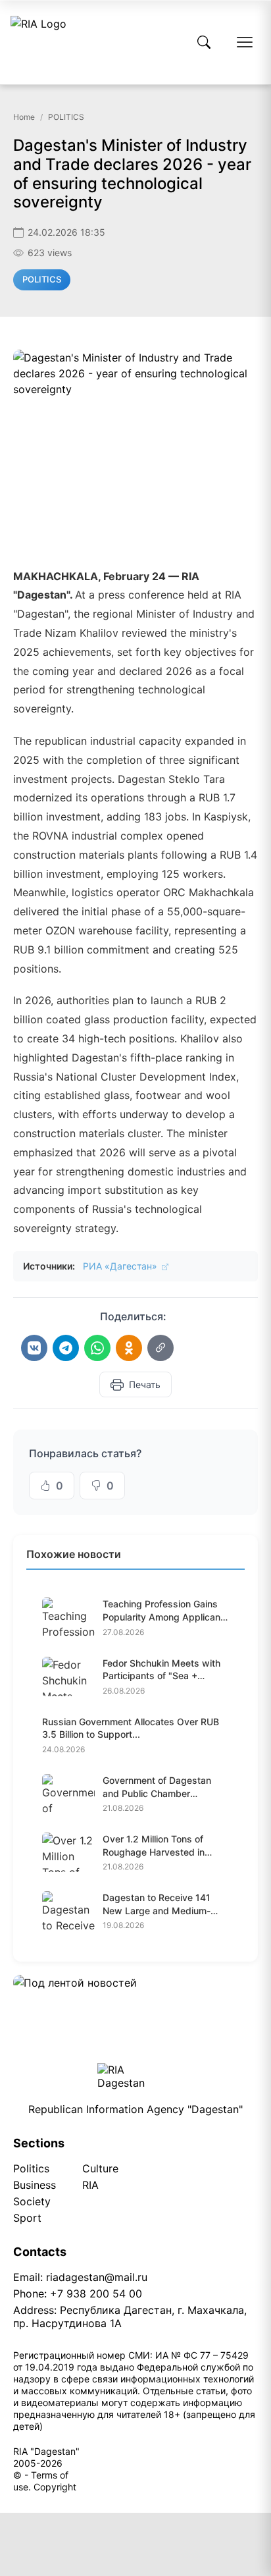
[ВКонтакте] (34, 1348)
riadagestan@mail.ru (97, 2277)
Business (35, 2185)
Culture (100, 2168)
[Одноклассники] (129, 1348)
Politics (31, 2168)
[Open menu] (245, 42)
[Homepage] (38, 42)
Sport (27, 2218)
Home (24, 117)
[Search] (204, 42)
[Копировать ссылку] (160, 1348)
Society (32, 2201)
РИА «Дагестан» (121, 1266)
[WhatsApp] (97, 1348)
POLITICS (66, 117)
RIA (90, 2185)
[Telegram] (66, 1348)
